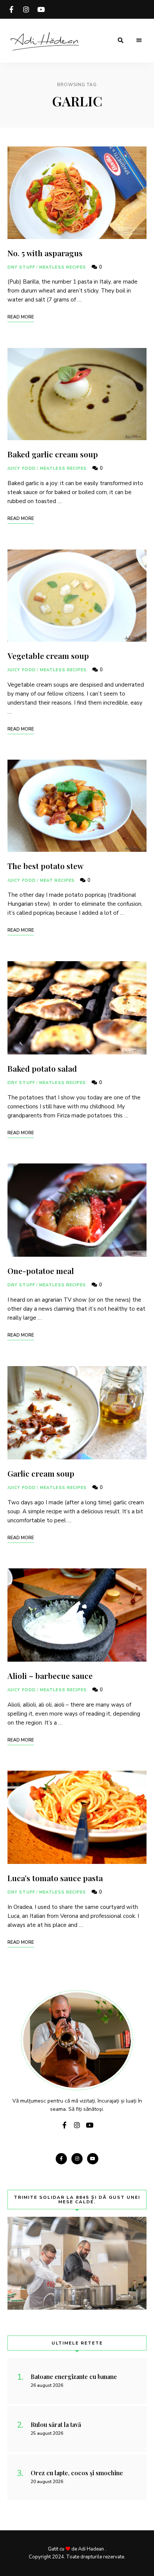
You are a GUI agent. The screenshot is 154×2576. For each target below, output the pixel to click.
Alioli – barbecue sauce (50, 1676)
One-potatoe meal (41, 1271)
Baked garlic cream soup (53, 454)
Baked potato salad (42, 1068)
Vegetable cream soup (48, 656)
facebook (11, 9)
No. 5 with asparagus (45, 253)
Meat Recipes (57, 880)
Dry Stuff (21, 267)
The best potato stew (45, 866)
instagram (26, 9)
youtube (41, 9)
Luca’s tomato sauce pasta (55, 1878)
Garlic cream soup (41, 1473)
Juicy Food (22, 468)
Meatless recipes (63, 267)
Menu (139, 40)
